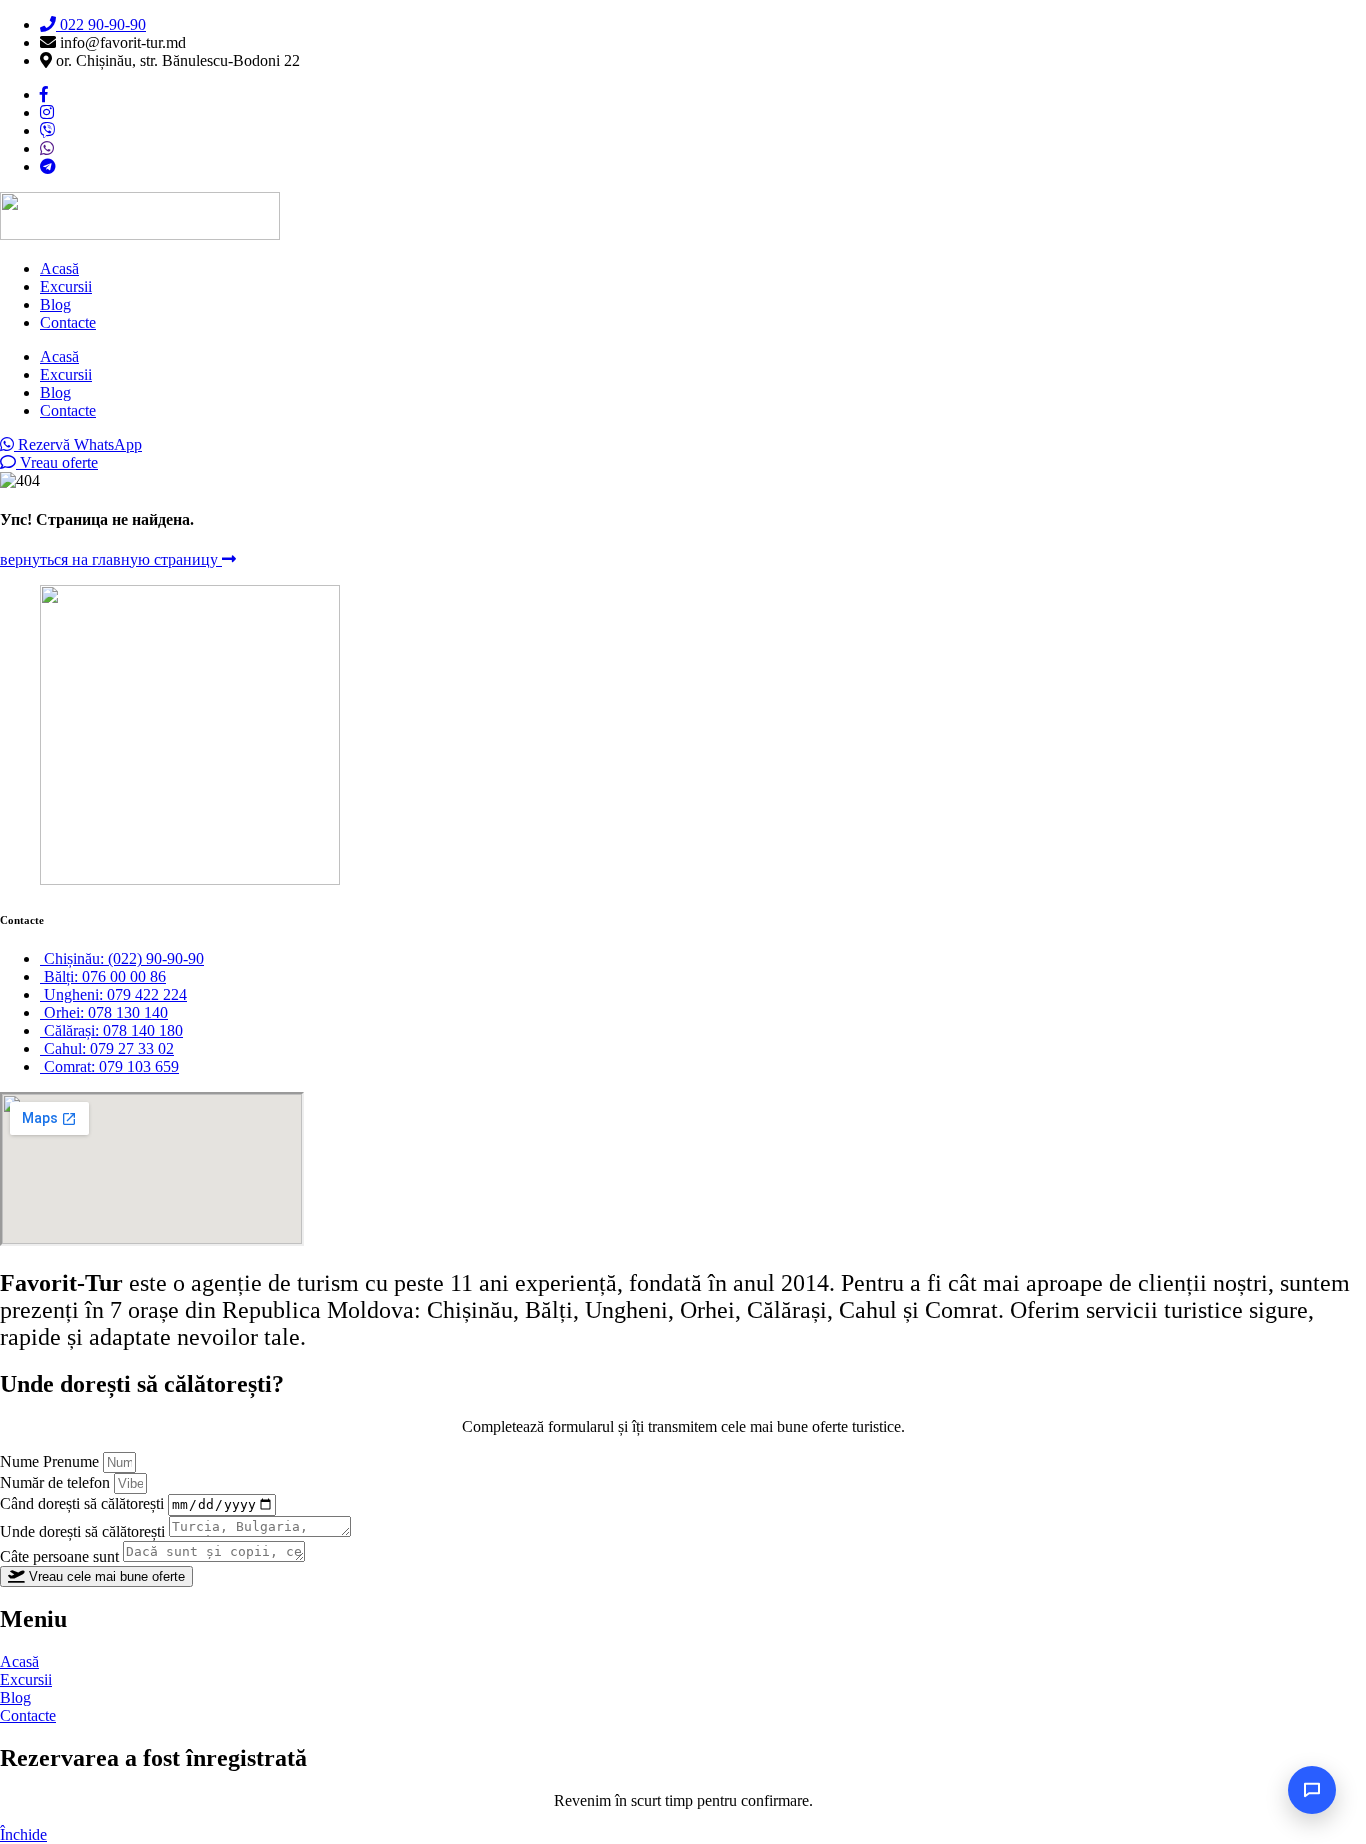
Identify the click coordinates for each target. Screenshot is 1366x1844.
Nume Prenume (51, 1461)
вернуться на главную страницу (111, 559)
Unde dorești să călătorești (84, 1531)
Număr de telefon (57, 1482)
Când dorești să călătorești (84, 1503)
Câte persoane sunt (61, 1556)
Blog (55, 304)
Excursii (66, 286)
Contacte (68, 322)
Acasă (59, 268)
